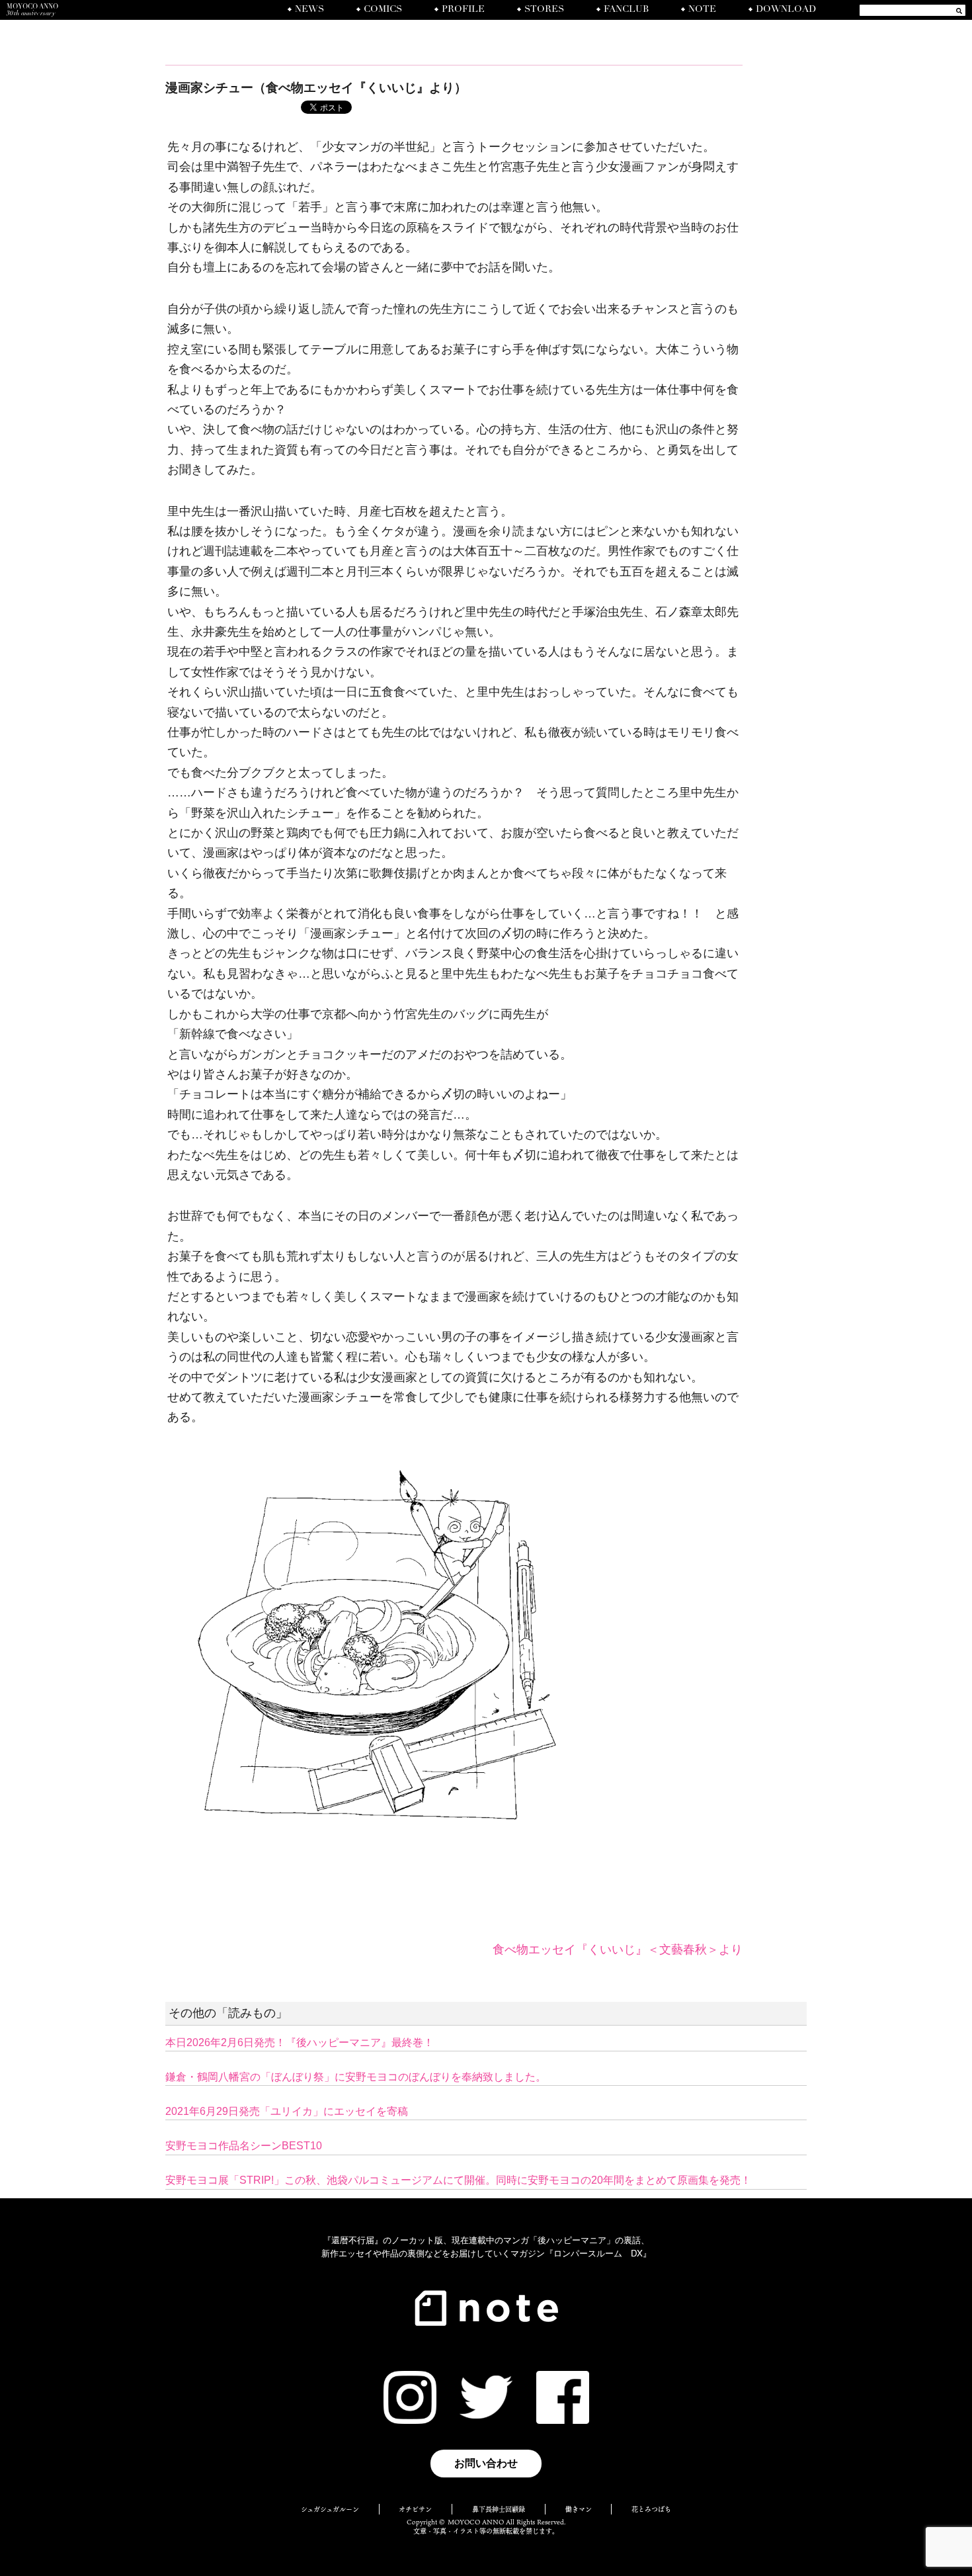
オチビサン (415, 2509)
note (702, 10)
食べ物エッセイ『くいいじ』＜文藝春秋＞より (618, 1950)
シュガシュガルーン (330, 2509)
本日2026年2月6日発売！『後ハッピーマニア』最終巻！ (300, 2042)
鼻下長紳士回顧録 (499, 2509)
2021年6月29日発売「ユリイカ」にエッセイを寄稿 (287, 2111)
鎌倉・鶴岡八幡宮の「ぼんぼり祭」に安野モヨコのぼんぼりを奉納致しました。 (356, 2077)
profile (463, 10)
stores (544, 10)
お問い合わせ (486, 2463)
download (786, 10)
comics (383, 10)
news (309, 10)
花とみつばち (651, 2509)
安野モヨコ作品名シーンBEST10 (244, 2146)
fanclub (626, 10)
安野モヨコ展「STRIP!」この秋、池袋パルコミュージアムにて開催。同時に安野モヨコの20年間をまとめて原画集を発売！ (458, 2180)
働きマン (579, 2509)
